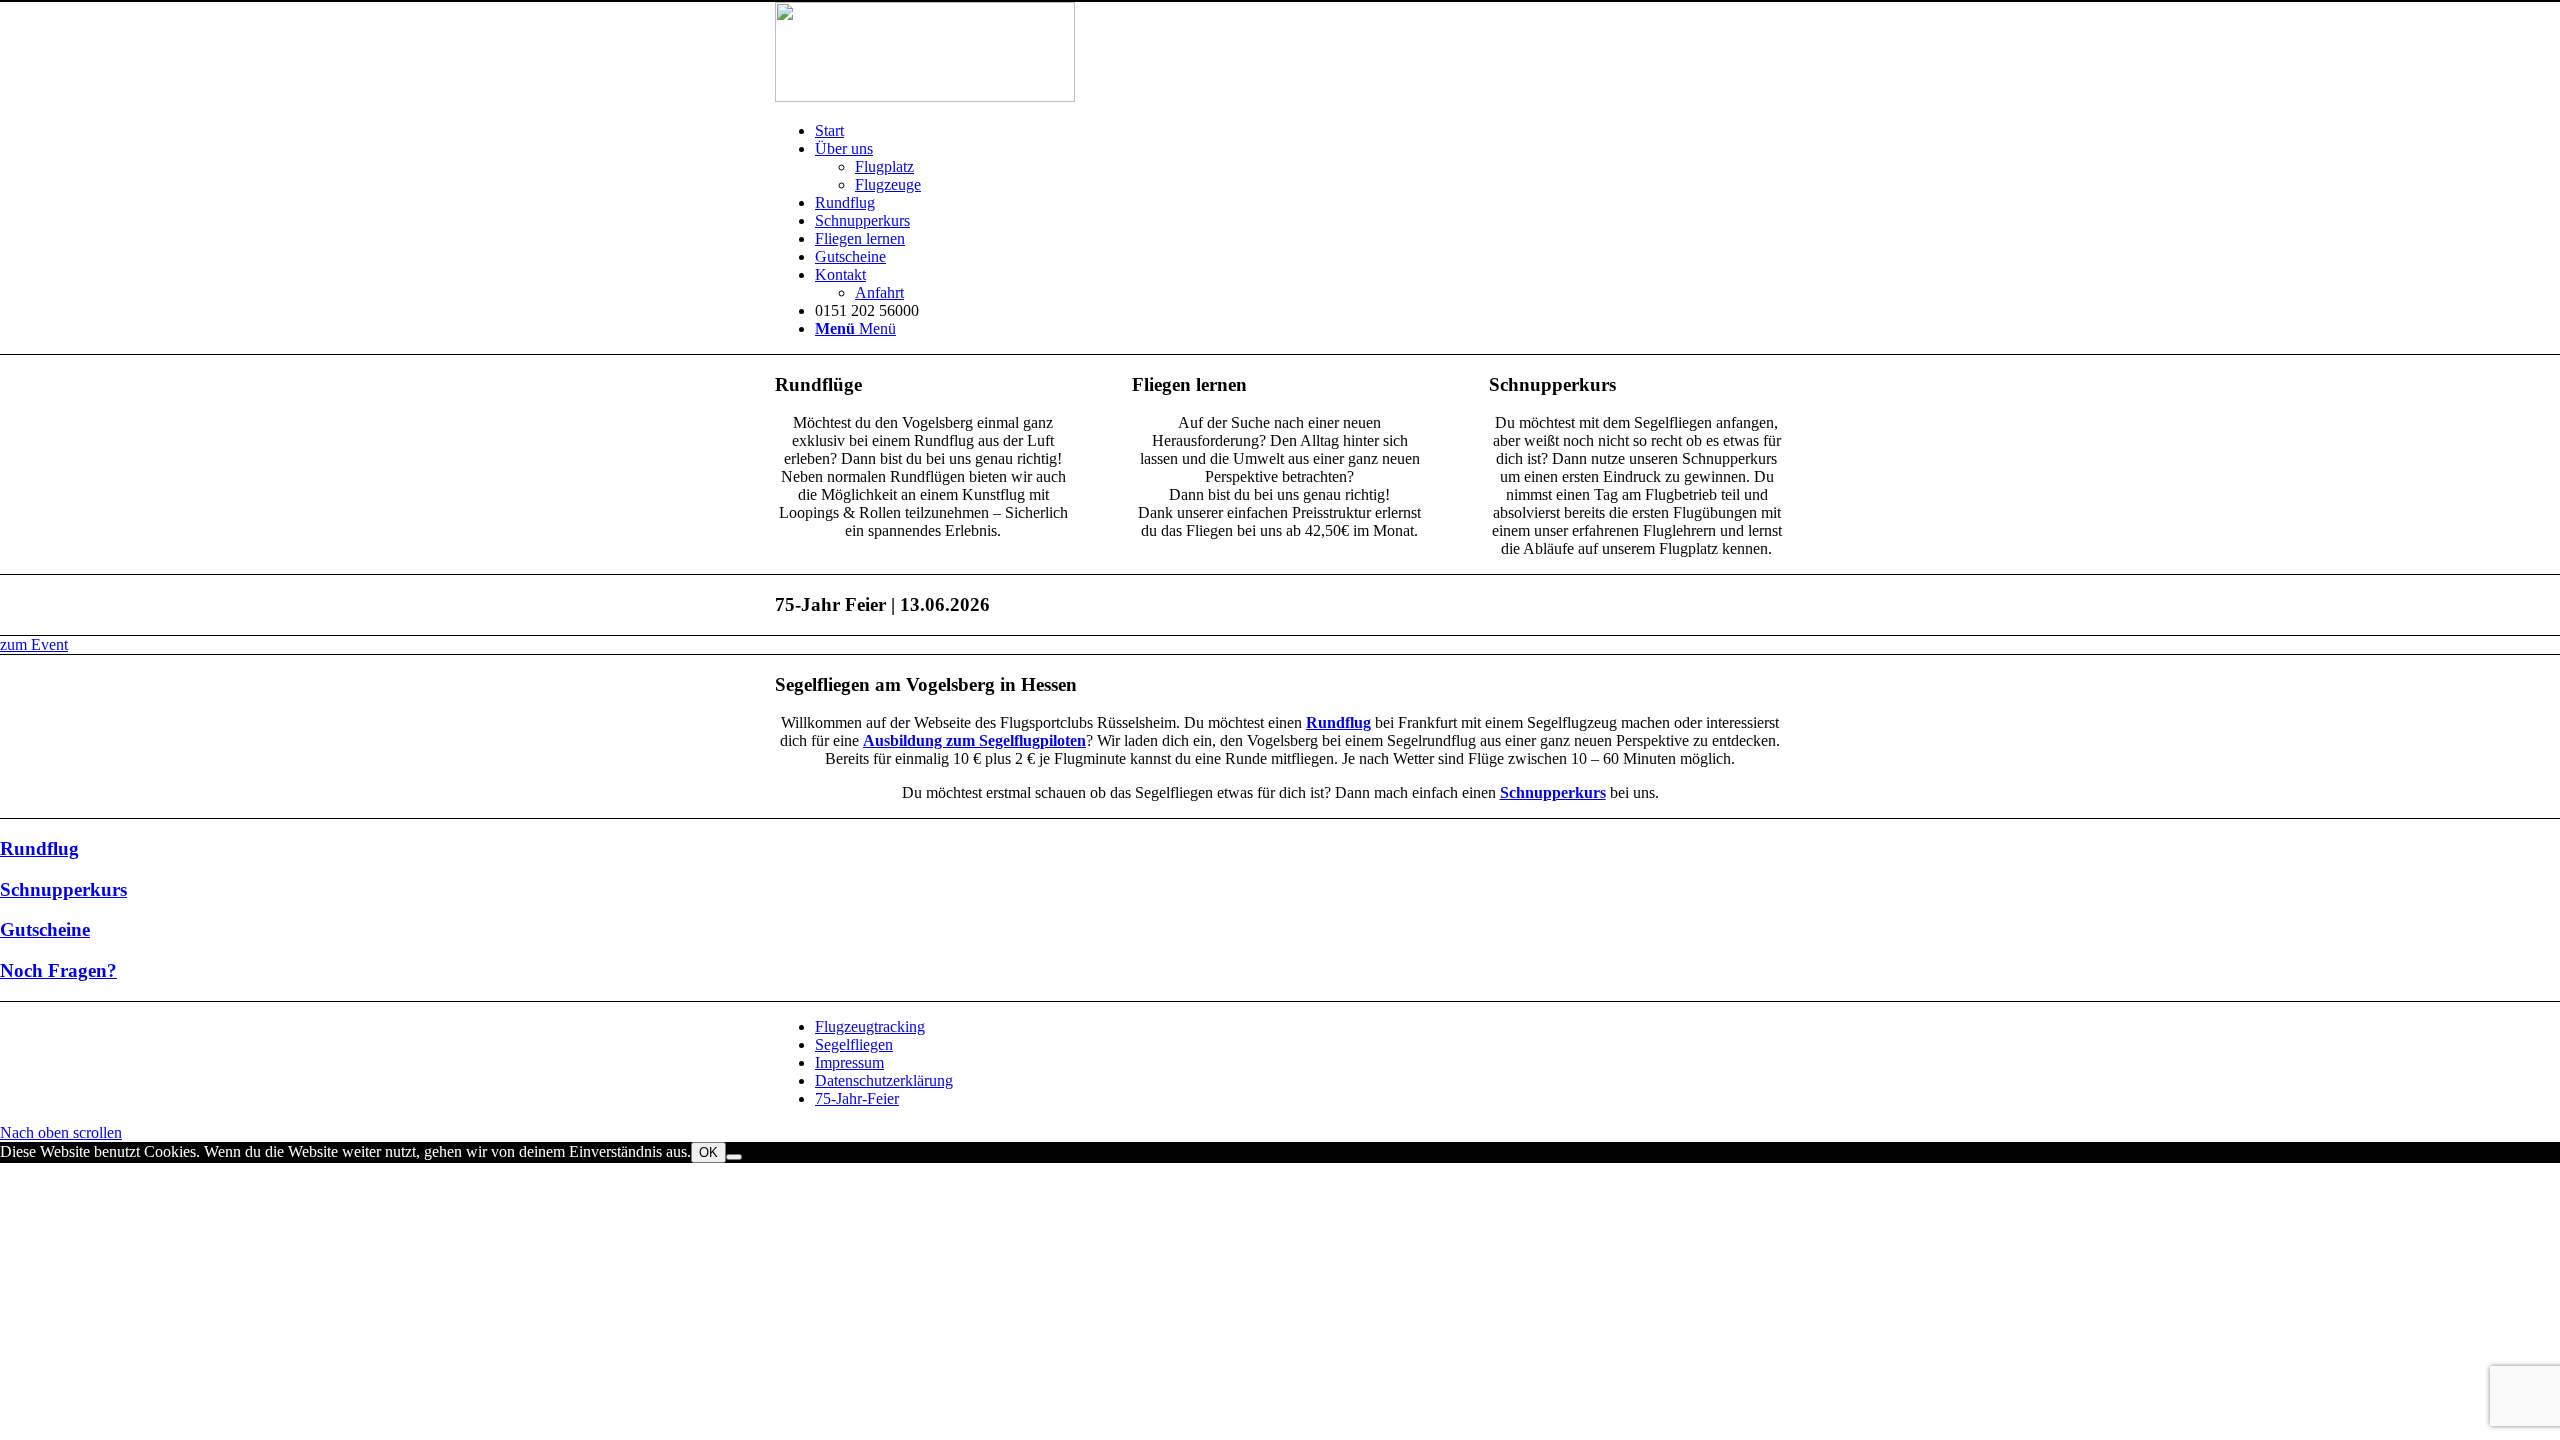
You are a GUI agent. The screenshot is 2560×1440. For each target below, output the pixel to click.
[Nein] (734, 1157)
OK (708, 1152)
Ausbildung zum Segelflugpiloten (974, 740)
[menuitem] (1300, 131)
